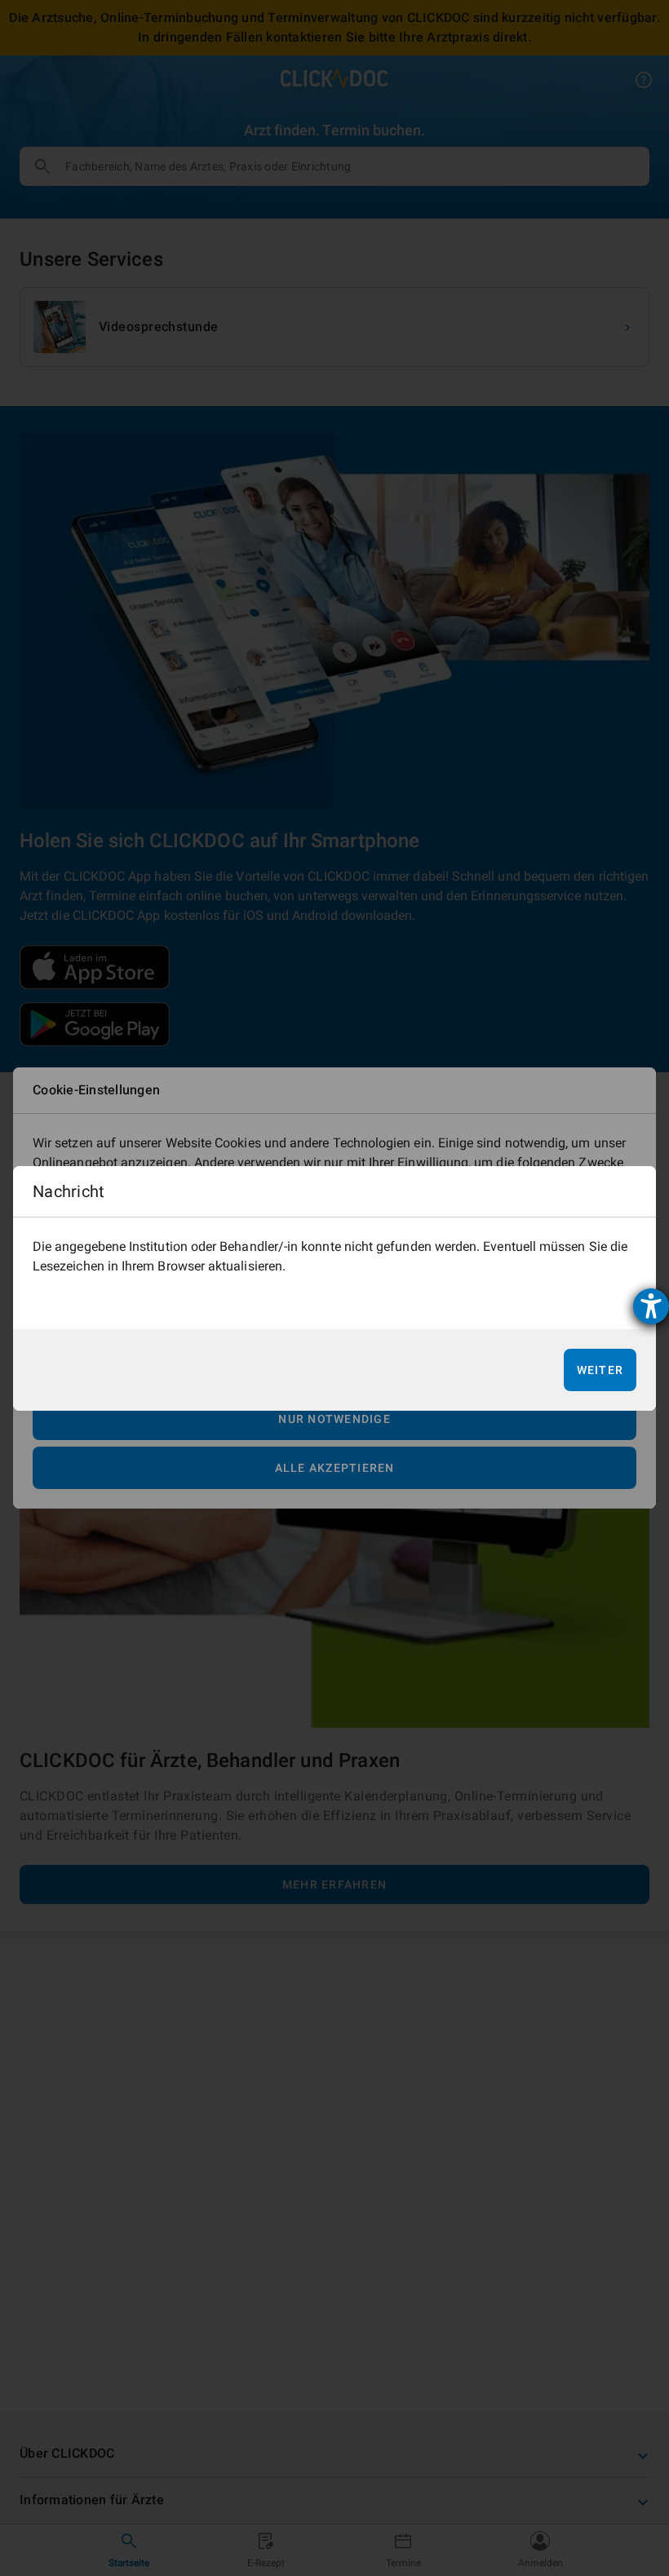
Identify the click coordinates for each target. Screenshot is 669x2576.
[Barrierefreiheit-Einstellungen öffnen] (651, 1306)
